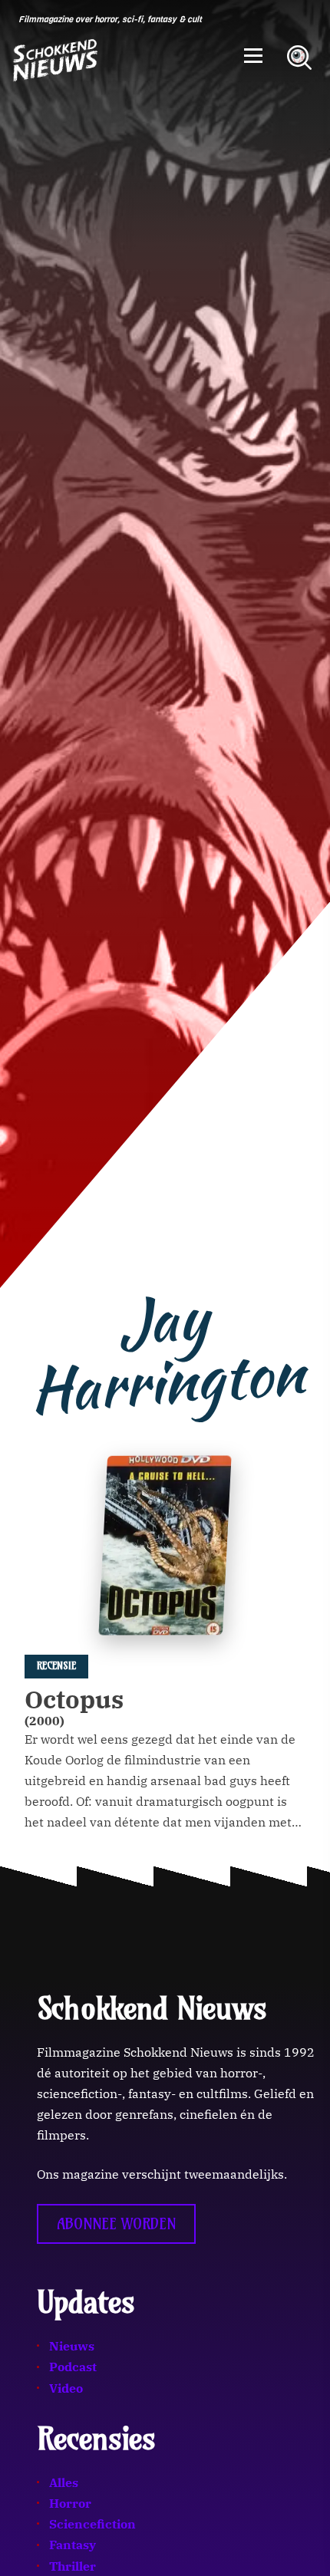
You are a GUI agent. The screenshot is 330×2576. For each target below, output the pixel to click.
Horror (70, 2503)
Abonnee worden (116, 2224)
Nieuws (72, 2346)
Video (66, 2388)
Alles (64, 2482)
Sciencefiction (92, 2524)
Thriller (73, 2566)
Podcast (73, 2367)
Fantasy (73, 2545)
